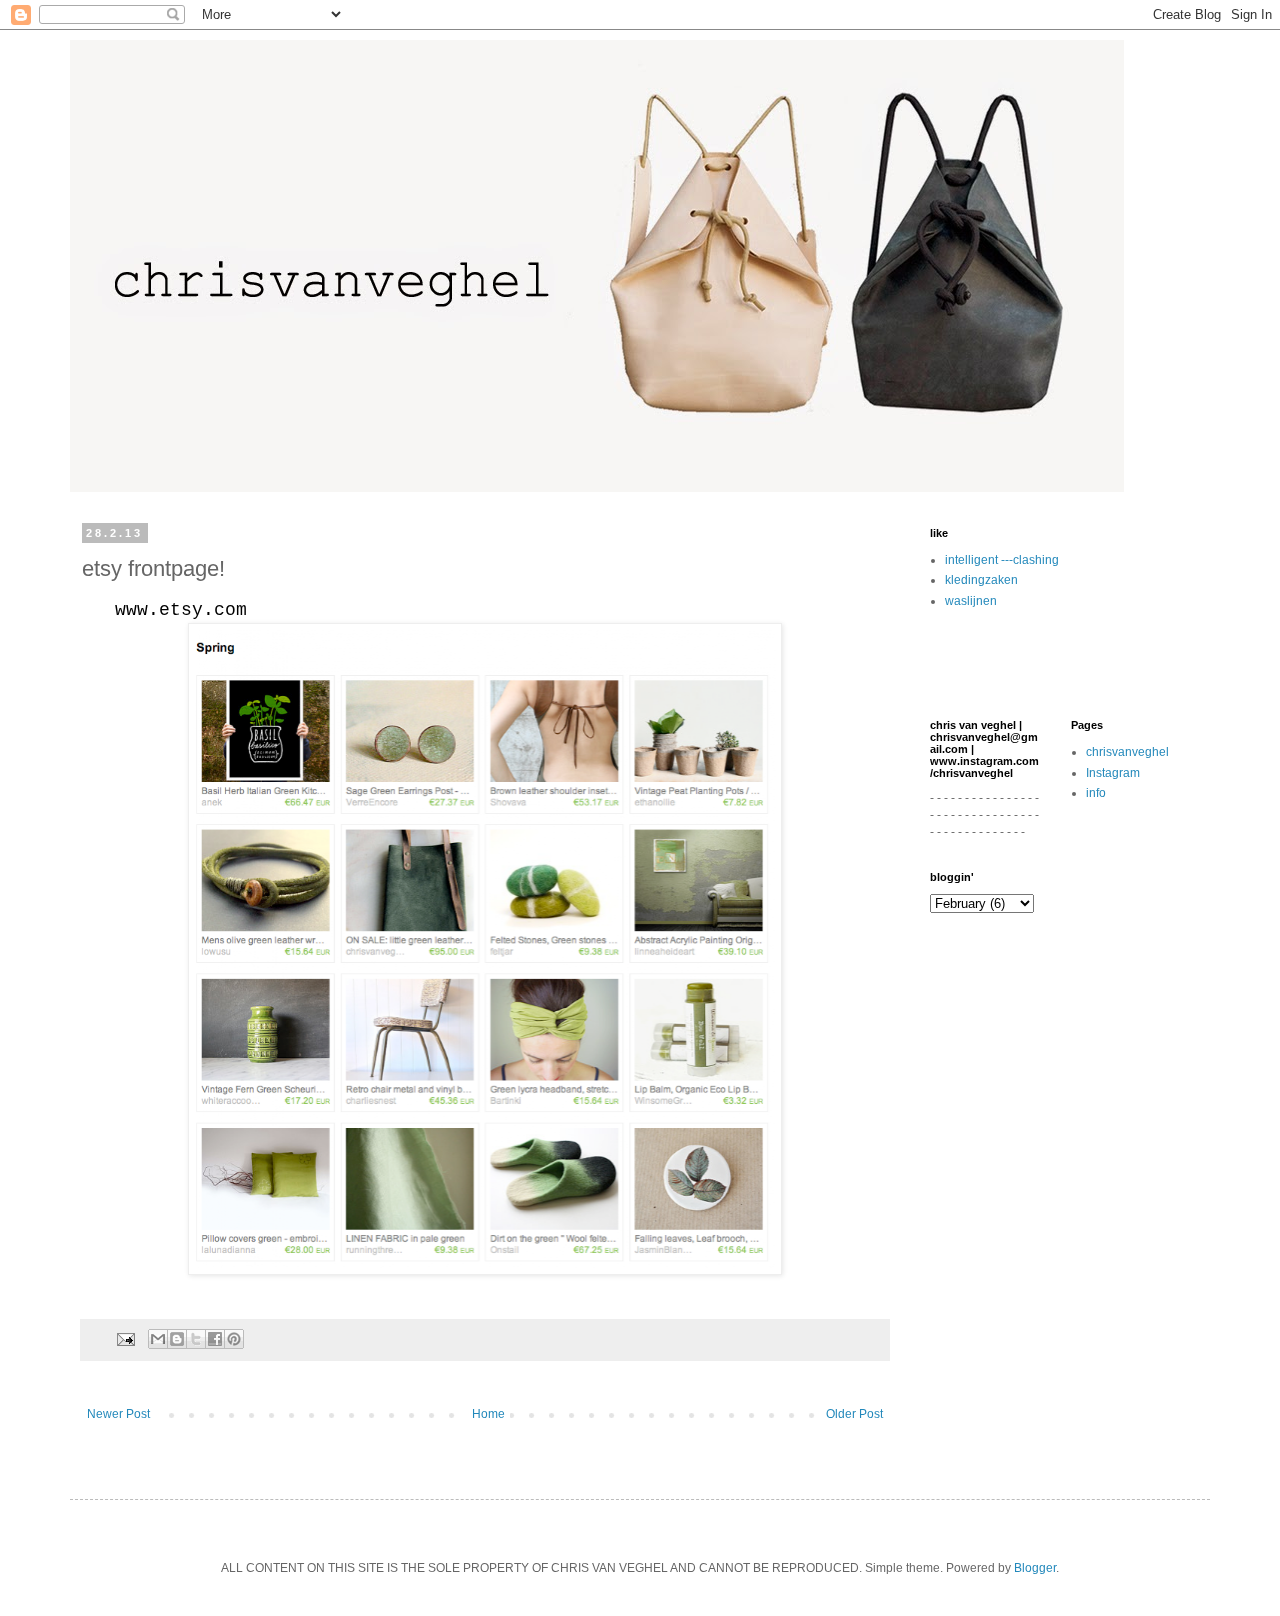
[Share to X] (196, 1339)
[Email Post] (125, 1338)
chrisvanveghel (1127, 752)
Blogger (1035, 1568)
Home (488, 1414)
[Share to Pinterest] (234, 1339)
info (1096, 793)
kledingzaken (981, 580)
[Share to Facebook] (215, 1339)
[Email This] (158, 1339)
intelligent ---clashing (1002, 560)
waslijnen (971, 601)
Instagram (1113, 773)
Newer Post (118, 1414)
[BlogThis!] (177, 1339)
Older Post (854, 1414)
